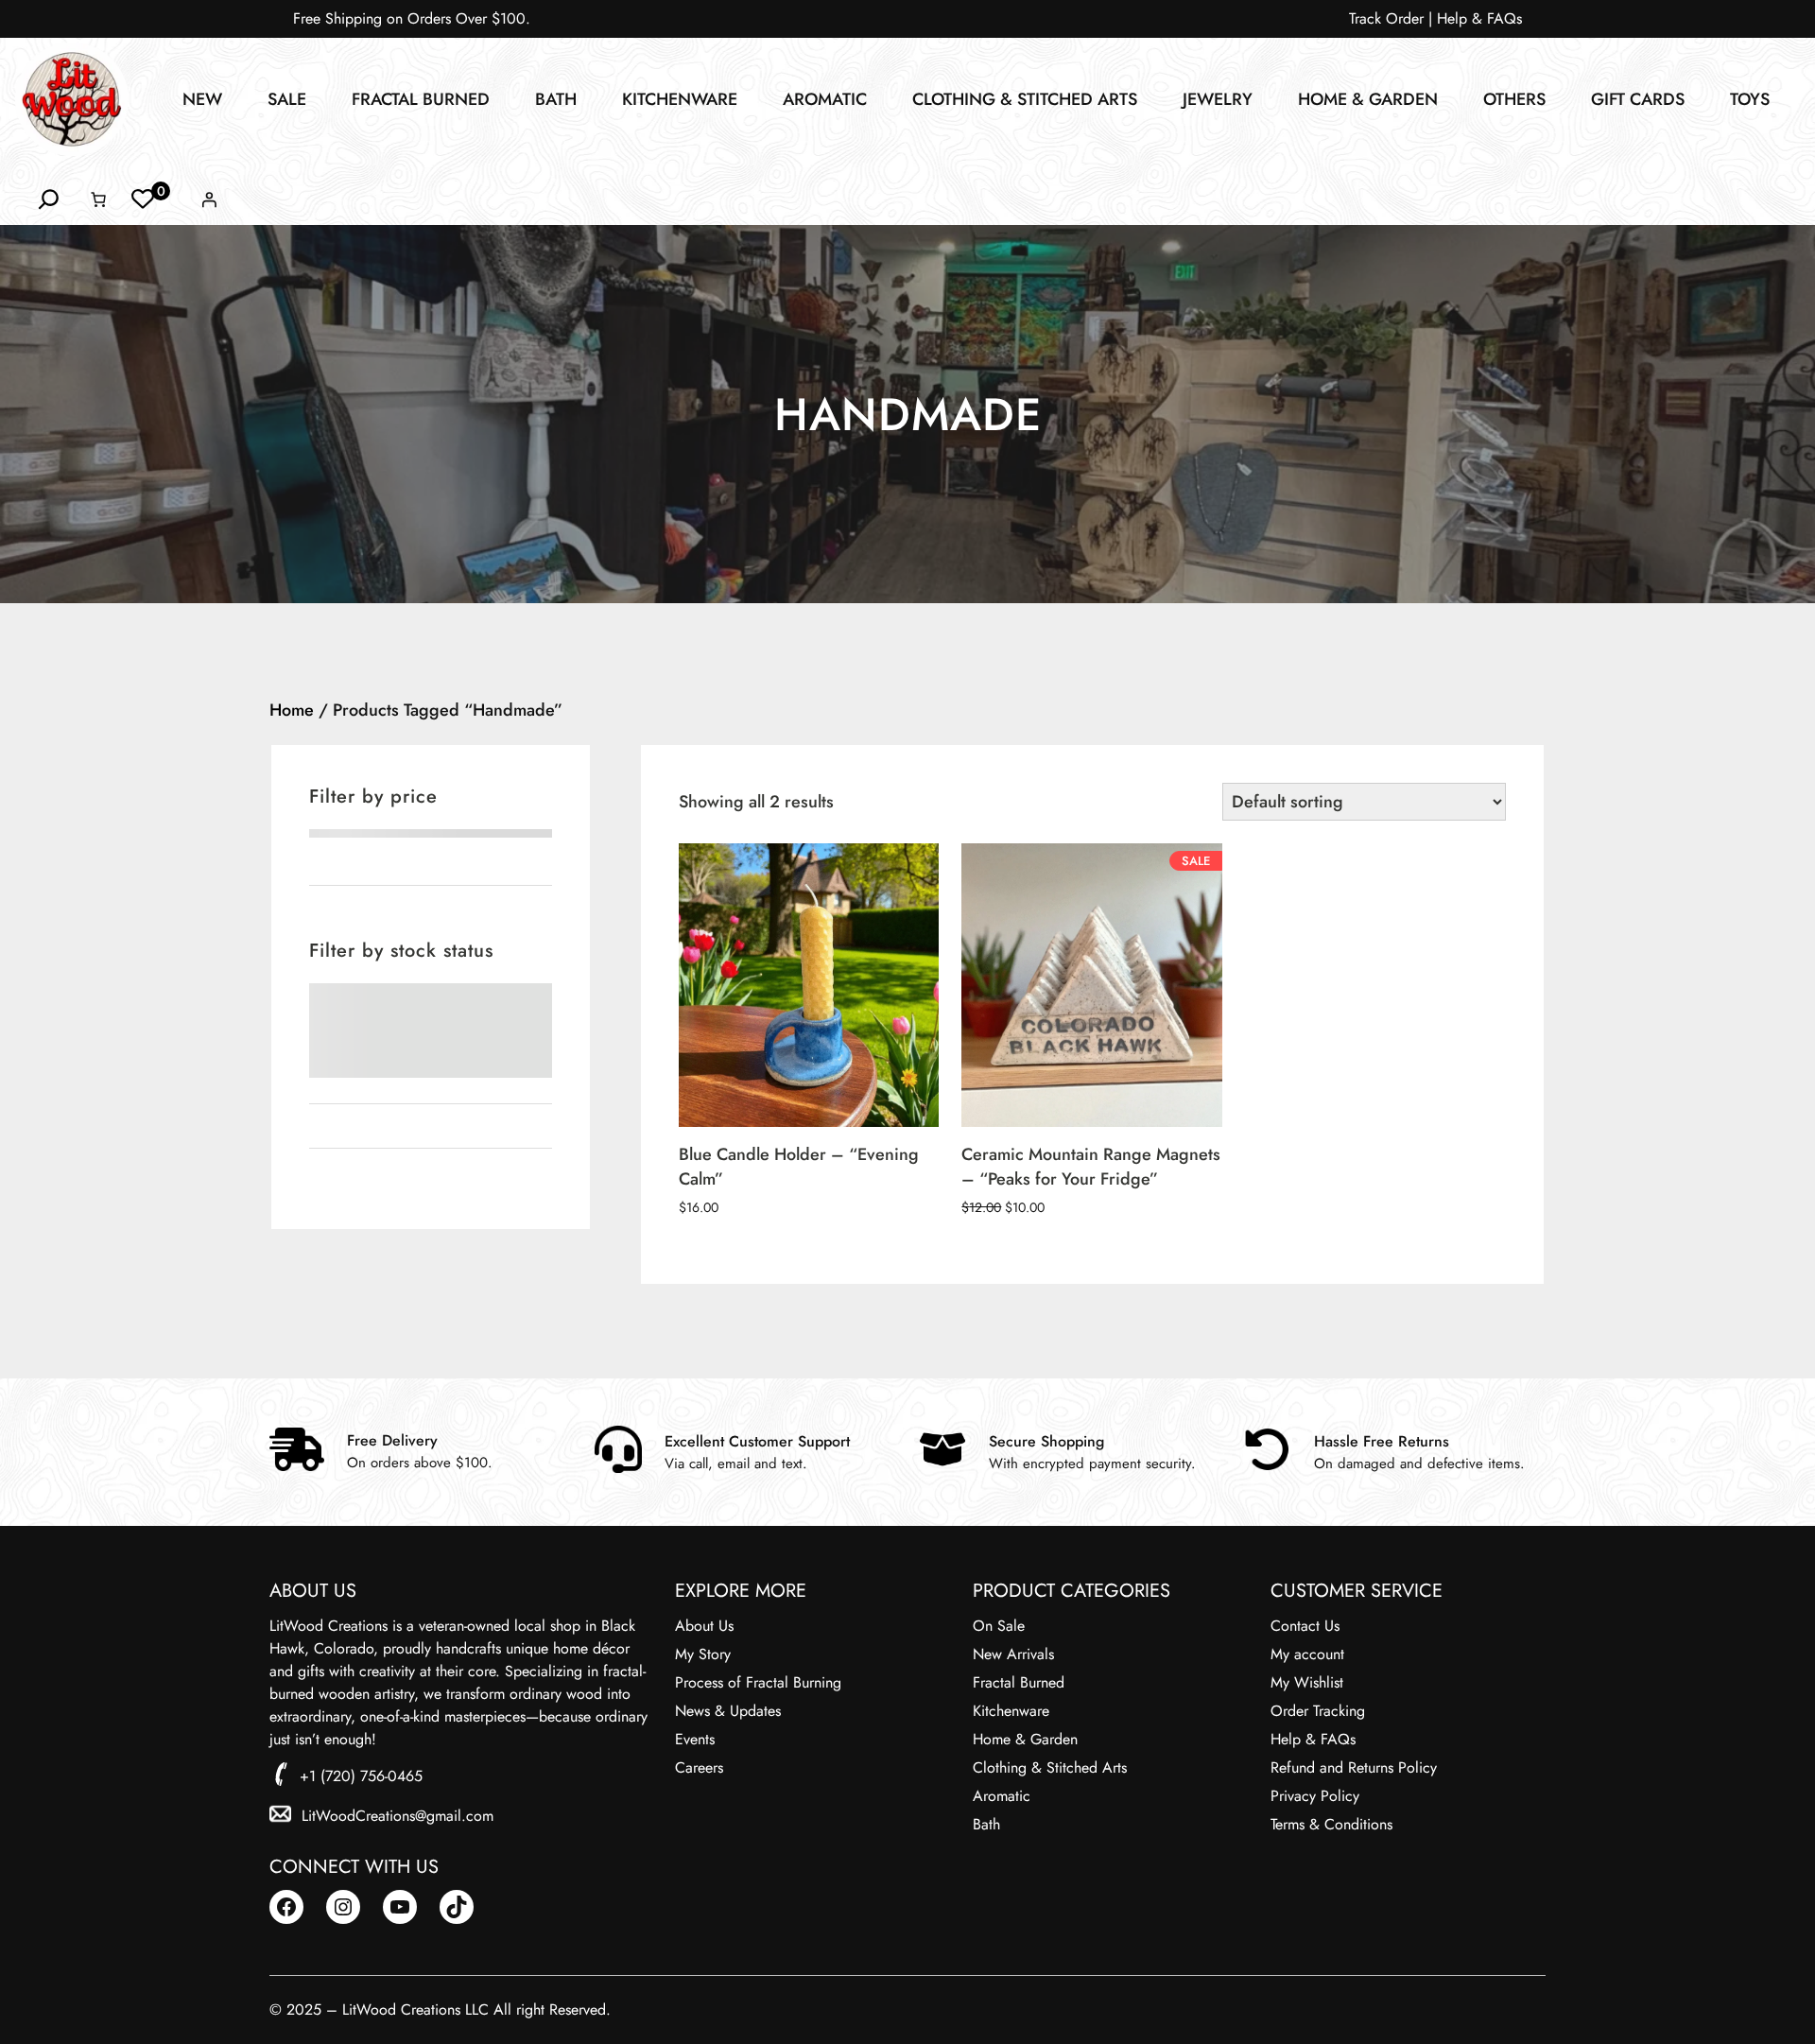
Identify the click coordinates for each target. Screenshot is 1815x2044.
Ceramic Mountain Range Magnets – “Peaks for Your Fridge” (1091, 1167)
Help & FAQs (1479, 18)
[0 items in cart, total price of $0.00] (98, 199)
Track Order (1386, 18)
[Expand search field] (49, 200)
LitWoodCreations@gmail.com (398, 1816)
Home (292, 710)
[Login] (209, 199)
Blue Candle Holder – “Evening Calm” (799, 1167)
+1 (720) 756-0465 (361, 1776)
